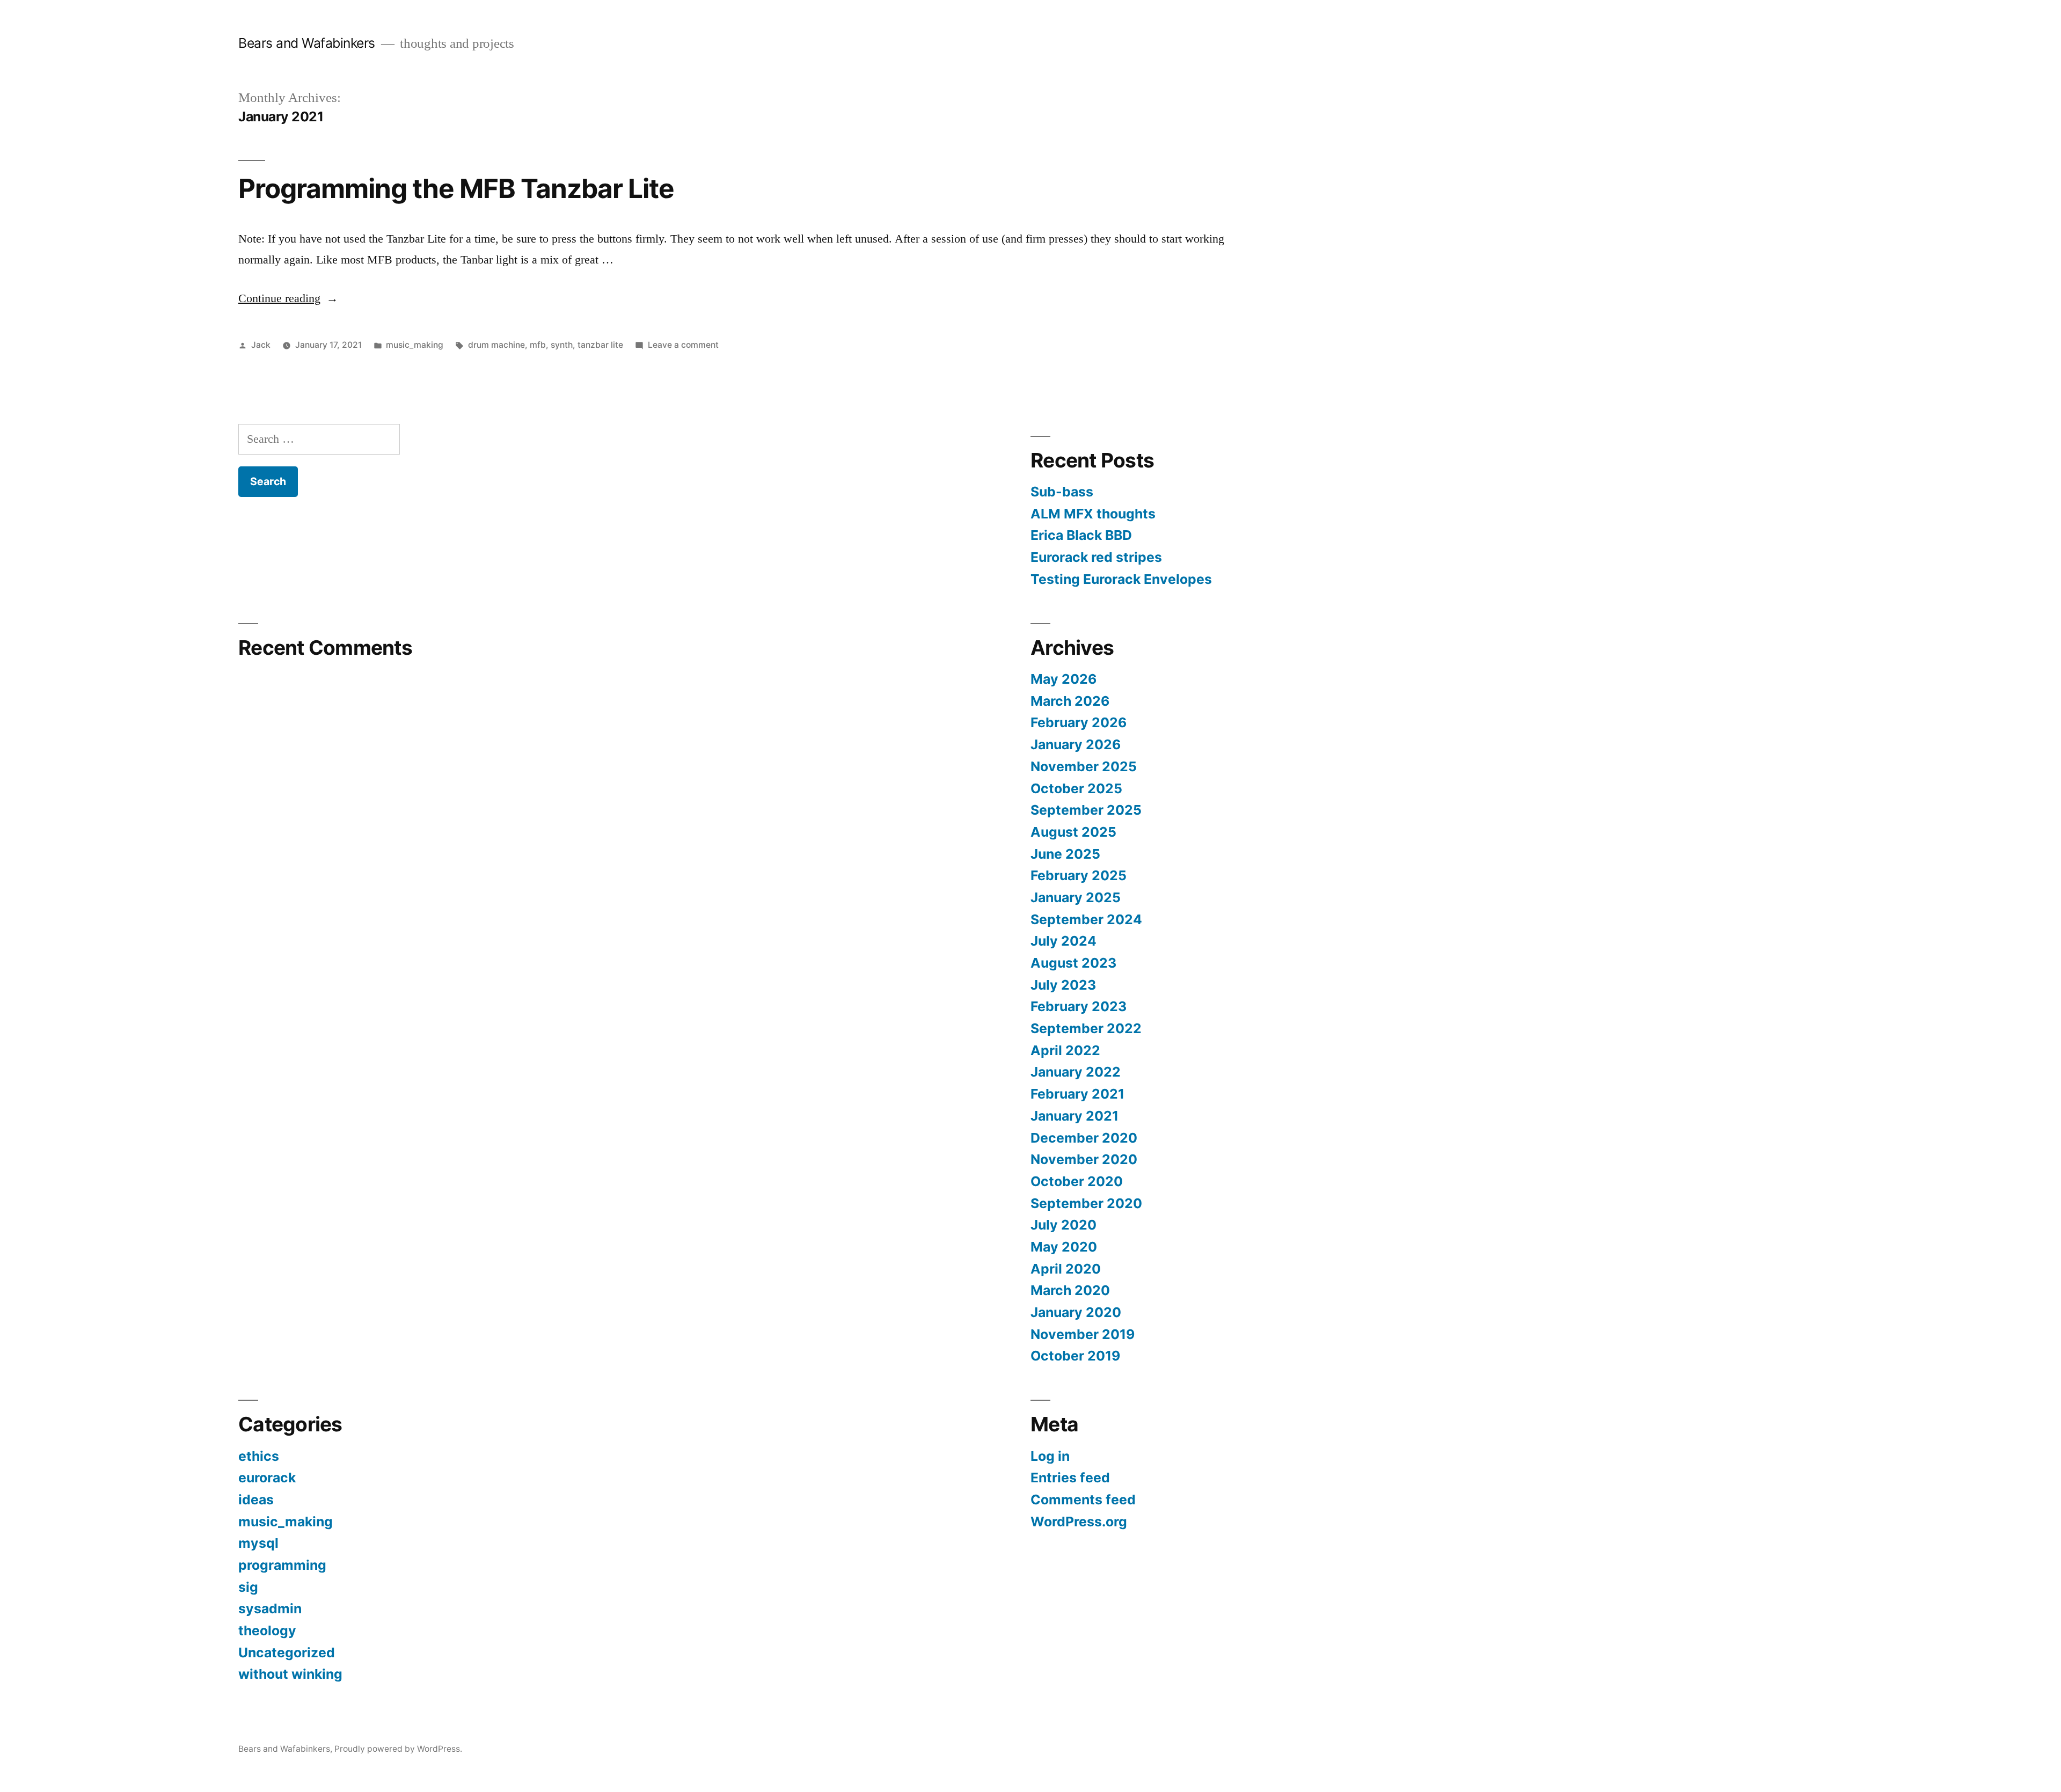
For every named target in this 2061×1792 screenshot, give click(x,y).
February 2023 (1079, 1006)
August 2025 (1073, 832)
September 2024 (1086, 919)
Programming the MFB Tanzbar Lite (456, 188)
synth (562, 345)
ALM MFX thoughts (1093, 514)
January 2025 (1076, 897)
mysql (258, 1543)
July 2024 (1064, 941)
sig (248, 1587)
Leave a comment (683, 345)
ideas (256, 1500)
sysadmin (270, 1608)
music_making (415, 345)
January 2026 (1076, 744)
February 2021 (1077, 1094)
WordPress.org (1079, 1522)
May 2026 (1064, 679)
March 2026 (1070, 701)
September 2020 (1086, 1203)
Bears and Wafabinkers (307, 43)
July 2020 (1064, 1225)
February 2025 (1079, 875)
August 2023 (1073, 963)
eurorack (267, 1478)
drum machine (496, 345)
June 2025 (1065, 854)
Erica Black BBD (1081, 535)
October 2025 (1076, 788)
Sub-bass (1062, 492)
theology (267, 1630)
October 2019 (1075, 1356)
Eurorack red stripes (1096, 557)
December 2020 (1084, 1138)
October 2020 (1077, 1181)
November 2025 (1084, 766)
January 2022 (1076, 1072)
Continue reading (288, 298)
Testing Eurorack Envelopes (1121, 579)
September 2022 (1086, 1028)
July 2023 (1063, 985)
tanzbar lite (600, 345)
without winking (290, 1674)
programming (282, 1565)
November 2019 (1083, 1334)
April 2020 (1066, 1269)
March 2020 (1070, 1290)
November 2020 (1084, 1159)
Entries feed (1070, 1478)
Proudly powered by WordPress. (398, 1749)
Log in (1050, 1456)
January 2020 (1076, 1312)
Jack (261, 345)
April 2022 (1065, 1050)
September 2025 (1086, 810)
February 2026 (1079, 722)
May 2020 (1064, 1247)
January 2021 (1075, 1116)
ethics (259, 1456)
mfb (538, 345)
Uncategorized (287, 1652)
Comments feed (1083, 1500)
